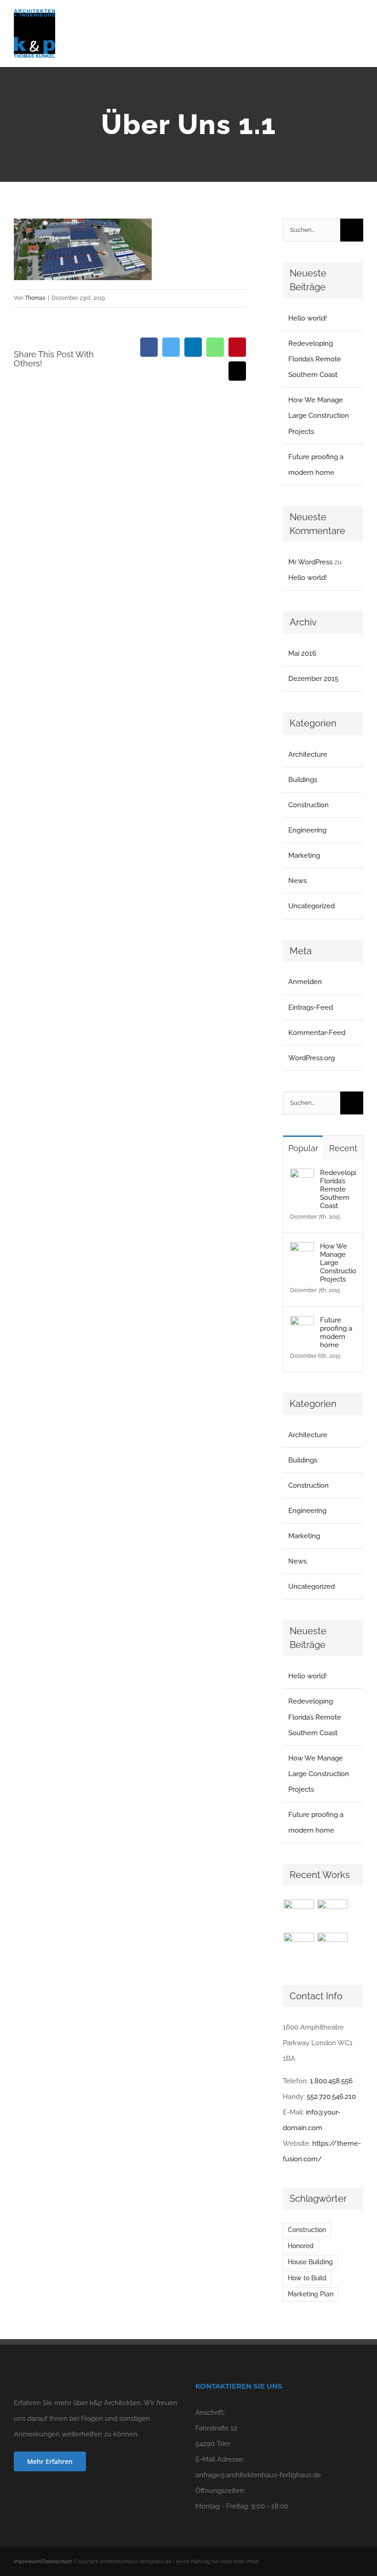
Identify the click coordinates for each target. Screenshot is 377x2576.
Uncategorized (311, 906)
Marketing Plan (311, 2294)
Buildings (303, 780)
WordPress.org (311, 1058)
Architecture (308, 754)
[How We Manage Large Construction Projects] (302, 1250)
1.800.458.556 (331, 2081)
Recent (343, 1148)
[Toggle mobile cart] (343, 25)
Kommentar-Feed (317, 1033)
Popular (303, 1148)
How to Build (307, 2278)
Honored (301, 2246)
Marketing (304, 855)
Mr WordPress (310, 562)
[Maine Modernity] (332, 1915)
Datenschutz (57, 2562)
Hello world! (308, 318)
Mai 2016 (302, 653)
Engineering (307, 830)
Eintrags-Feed (311, 1007)
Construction (308, 805)
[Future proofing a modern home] (302, 1324)
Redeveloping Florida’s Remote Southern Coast (315, 359)
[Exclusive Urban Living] (299, 1948)
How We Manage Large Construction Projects (319, 416)
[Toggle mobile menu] (360, 25)
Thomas (35, 298)
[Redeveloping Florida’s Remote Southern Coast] (302, 1176)
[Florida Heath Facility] (299, 1915)
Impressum (27, 2562)
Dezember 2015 (313, 679)
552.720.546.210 (331, 2097)
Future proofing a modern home (336, 1333)
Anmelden (305, 982)
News (297, 881)
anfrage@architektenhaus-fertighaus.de (258, 2475)
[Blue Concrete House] (332, 1948)
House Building (310, 2262)
